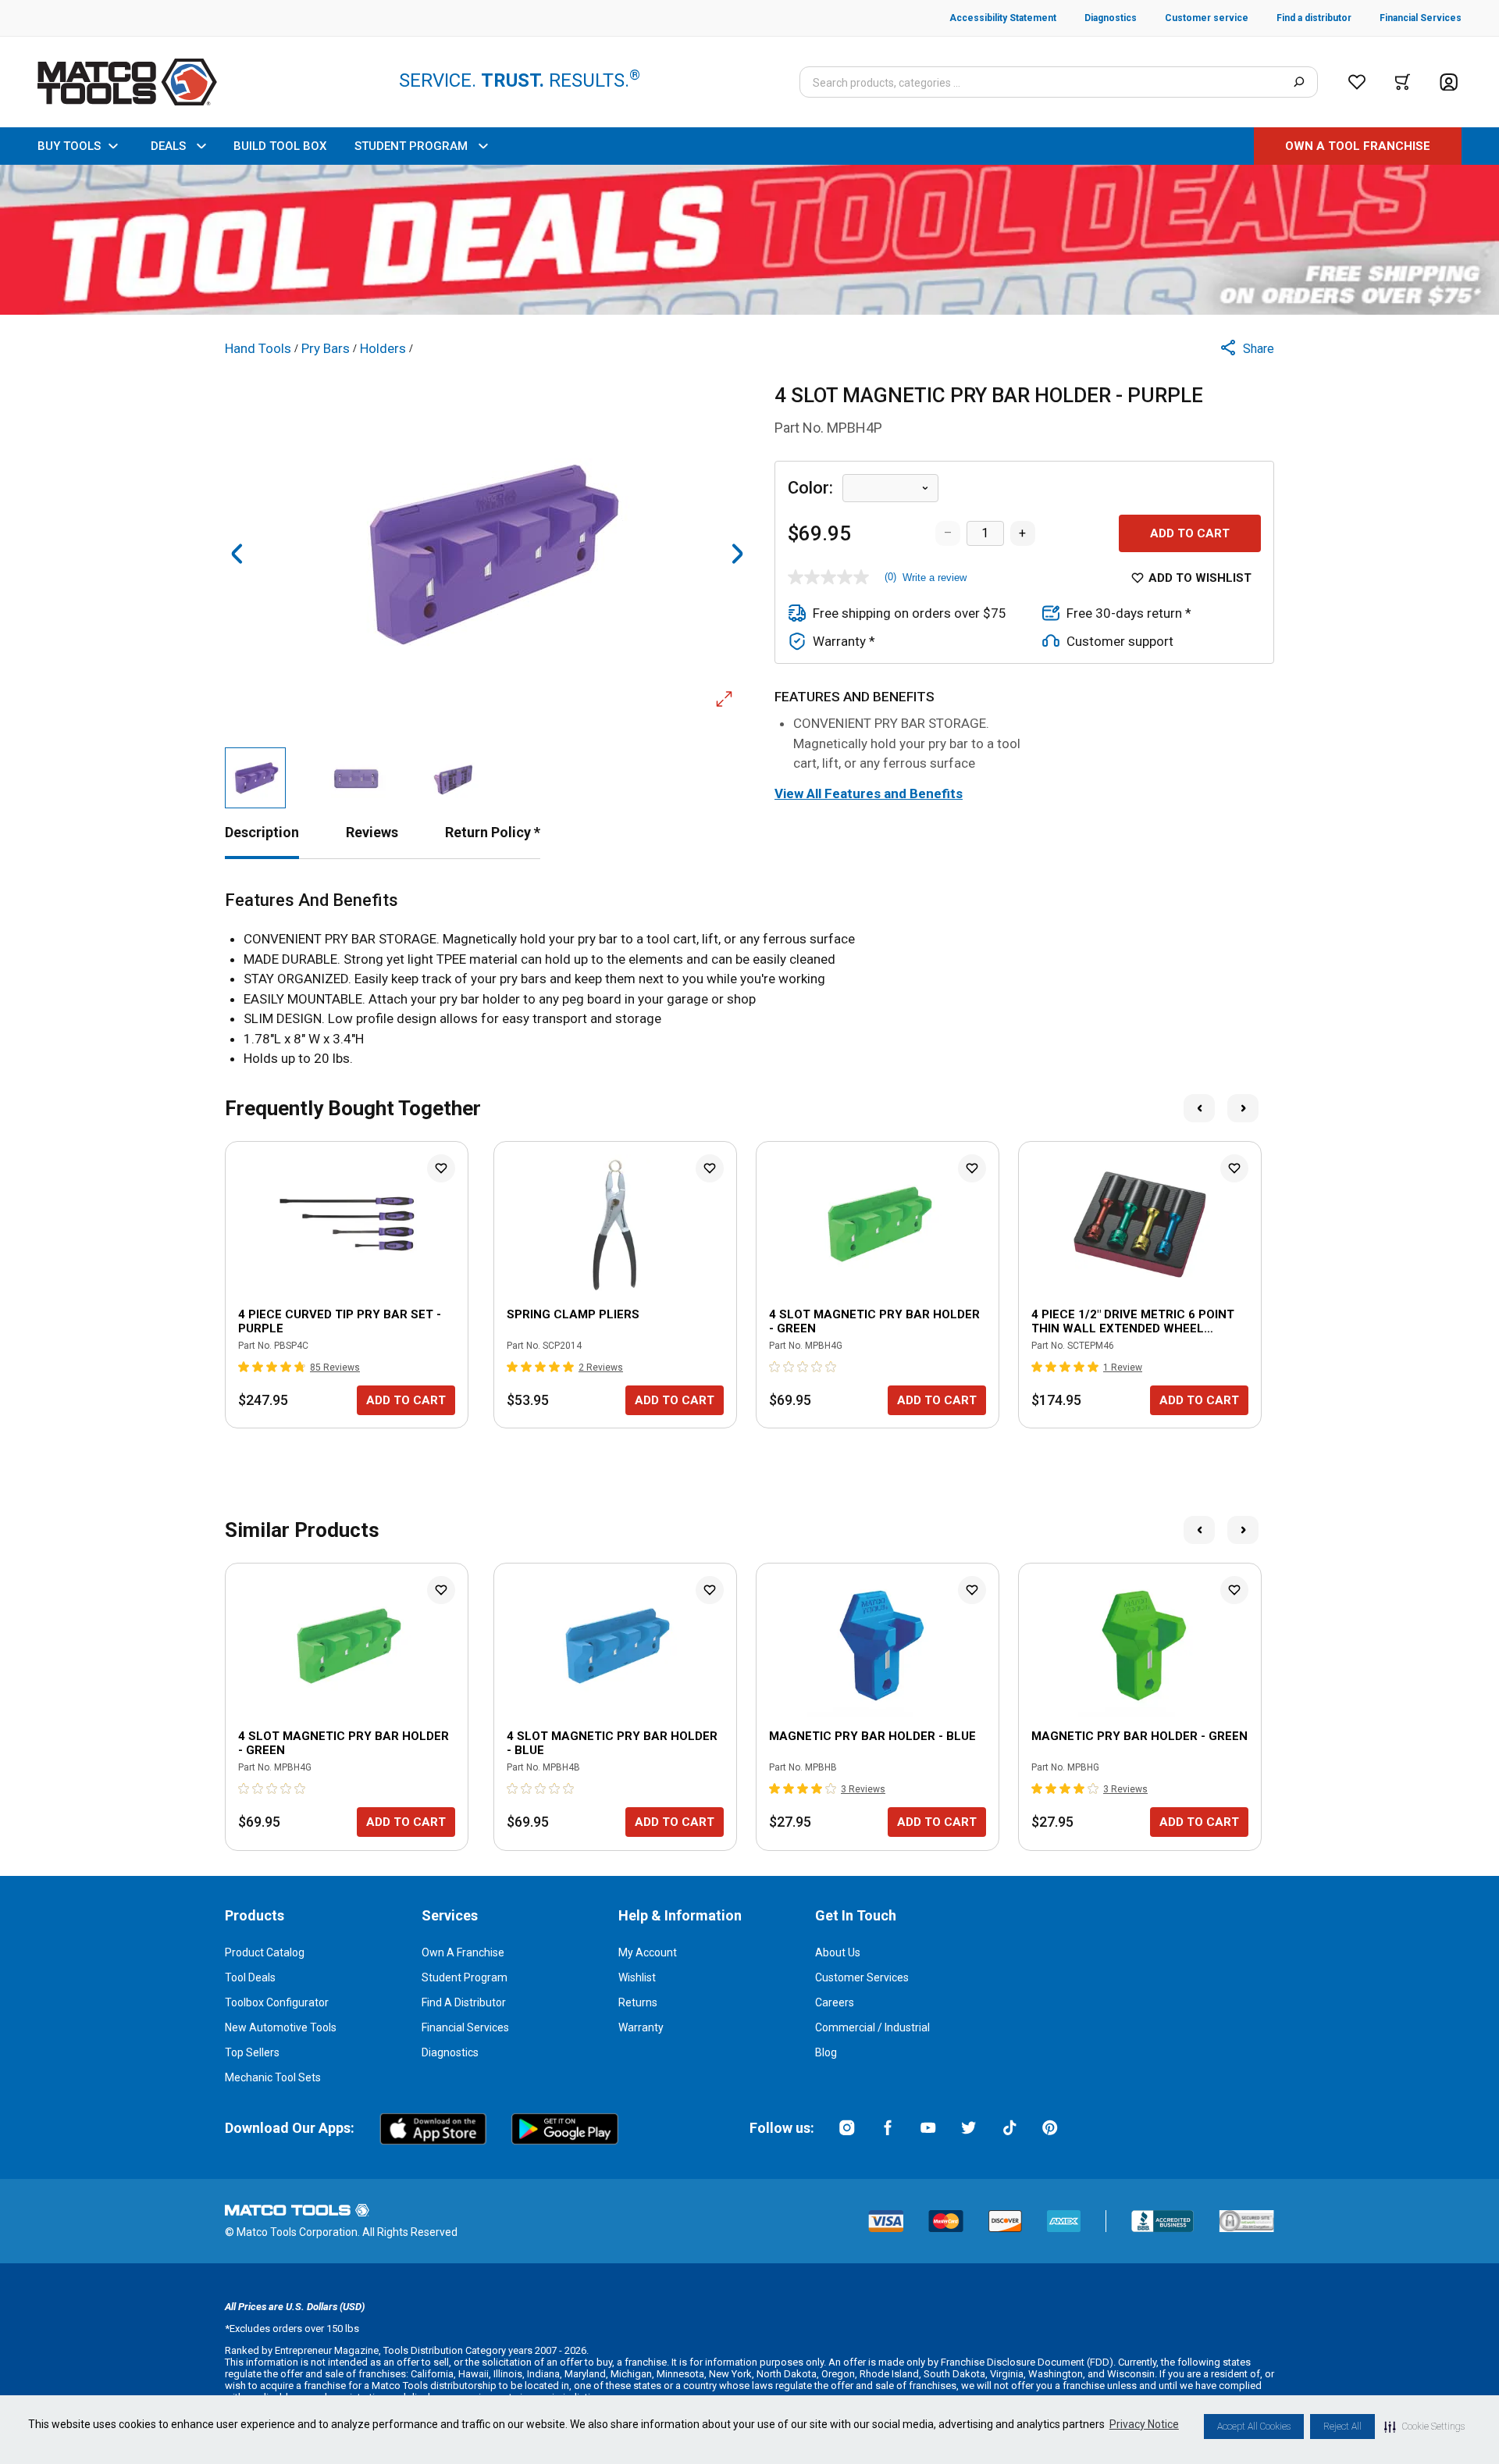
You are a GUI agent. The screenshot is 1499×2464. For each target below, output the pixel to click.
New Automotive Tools (281, 2027)
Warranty (641, 2027)
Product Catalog (265, 1952)
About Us (838, 1952)
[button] (1424, 2427)
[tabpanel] (749, 980)
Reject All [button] (1342, 2427)
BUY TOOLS (69, 146)
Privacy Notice (1144, 2424)
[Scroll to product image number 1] (255, 778)
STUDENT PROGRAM (411, 146)
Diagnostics (450, 2052)
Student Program (465, 1977)
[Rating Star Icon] (244, 1367)
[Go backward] (237, 554)
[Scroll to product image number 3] (455, 778)
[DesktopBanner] (749, 240)
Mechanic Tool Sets (273, 2077)
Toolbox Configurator (277, 2002)
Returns (638, 2002)
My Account (648, 1952)
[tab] (262, 832)
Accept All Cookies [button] (1254, 2427)
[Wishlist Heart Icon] (441, 1168)
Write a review (935, 578)
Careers (835, 2002)
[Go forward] (737, 554)
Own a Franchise (463, 1952)
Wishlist (637, 1977)
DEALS (168, 146)
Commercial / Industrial (872, 2027)
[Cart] (1403, 82)
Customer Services (862, 1977)
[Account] (1449, 82)
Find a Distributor (464, 2002)
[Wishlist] (1357, 82)
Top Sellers (252, 2052)
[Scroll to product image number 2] (355, 778)
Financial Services (465, 2027)
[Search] (1299, 82)
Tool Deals (250, 1977)
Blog (826, 2052)
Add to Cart (1190, 533)
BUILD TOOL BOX (280, 146)
